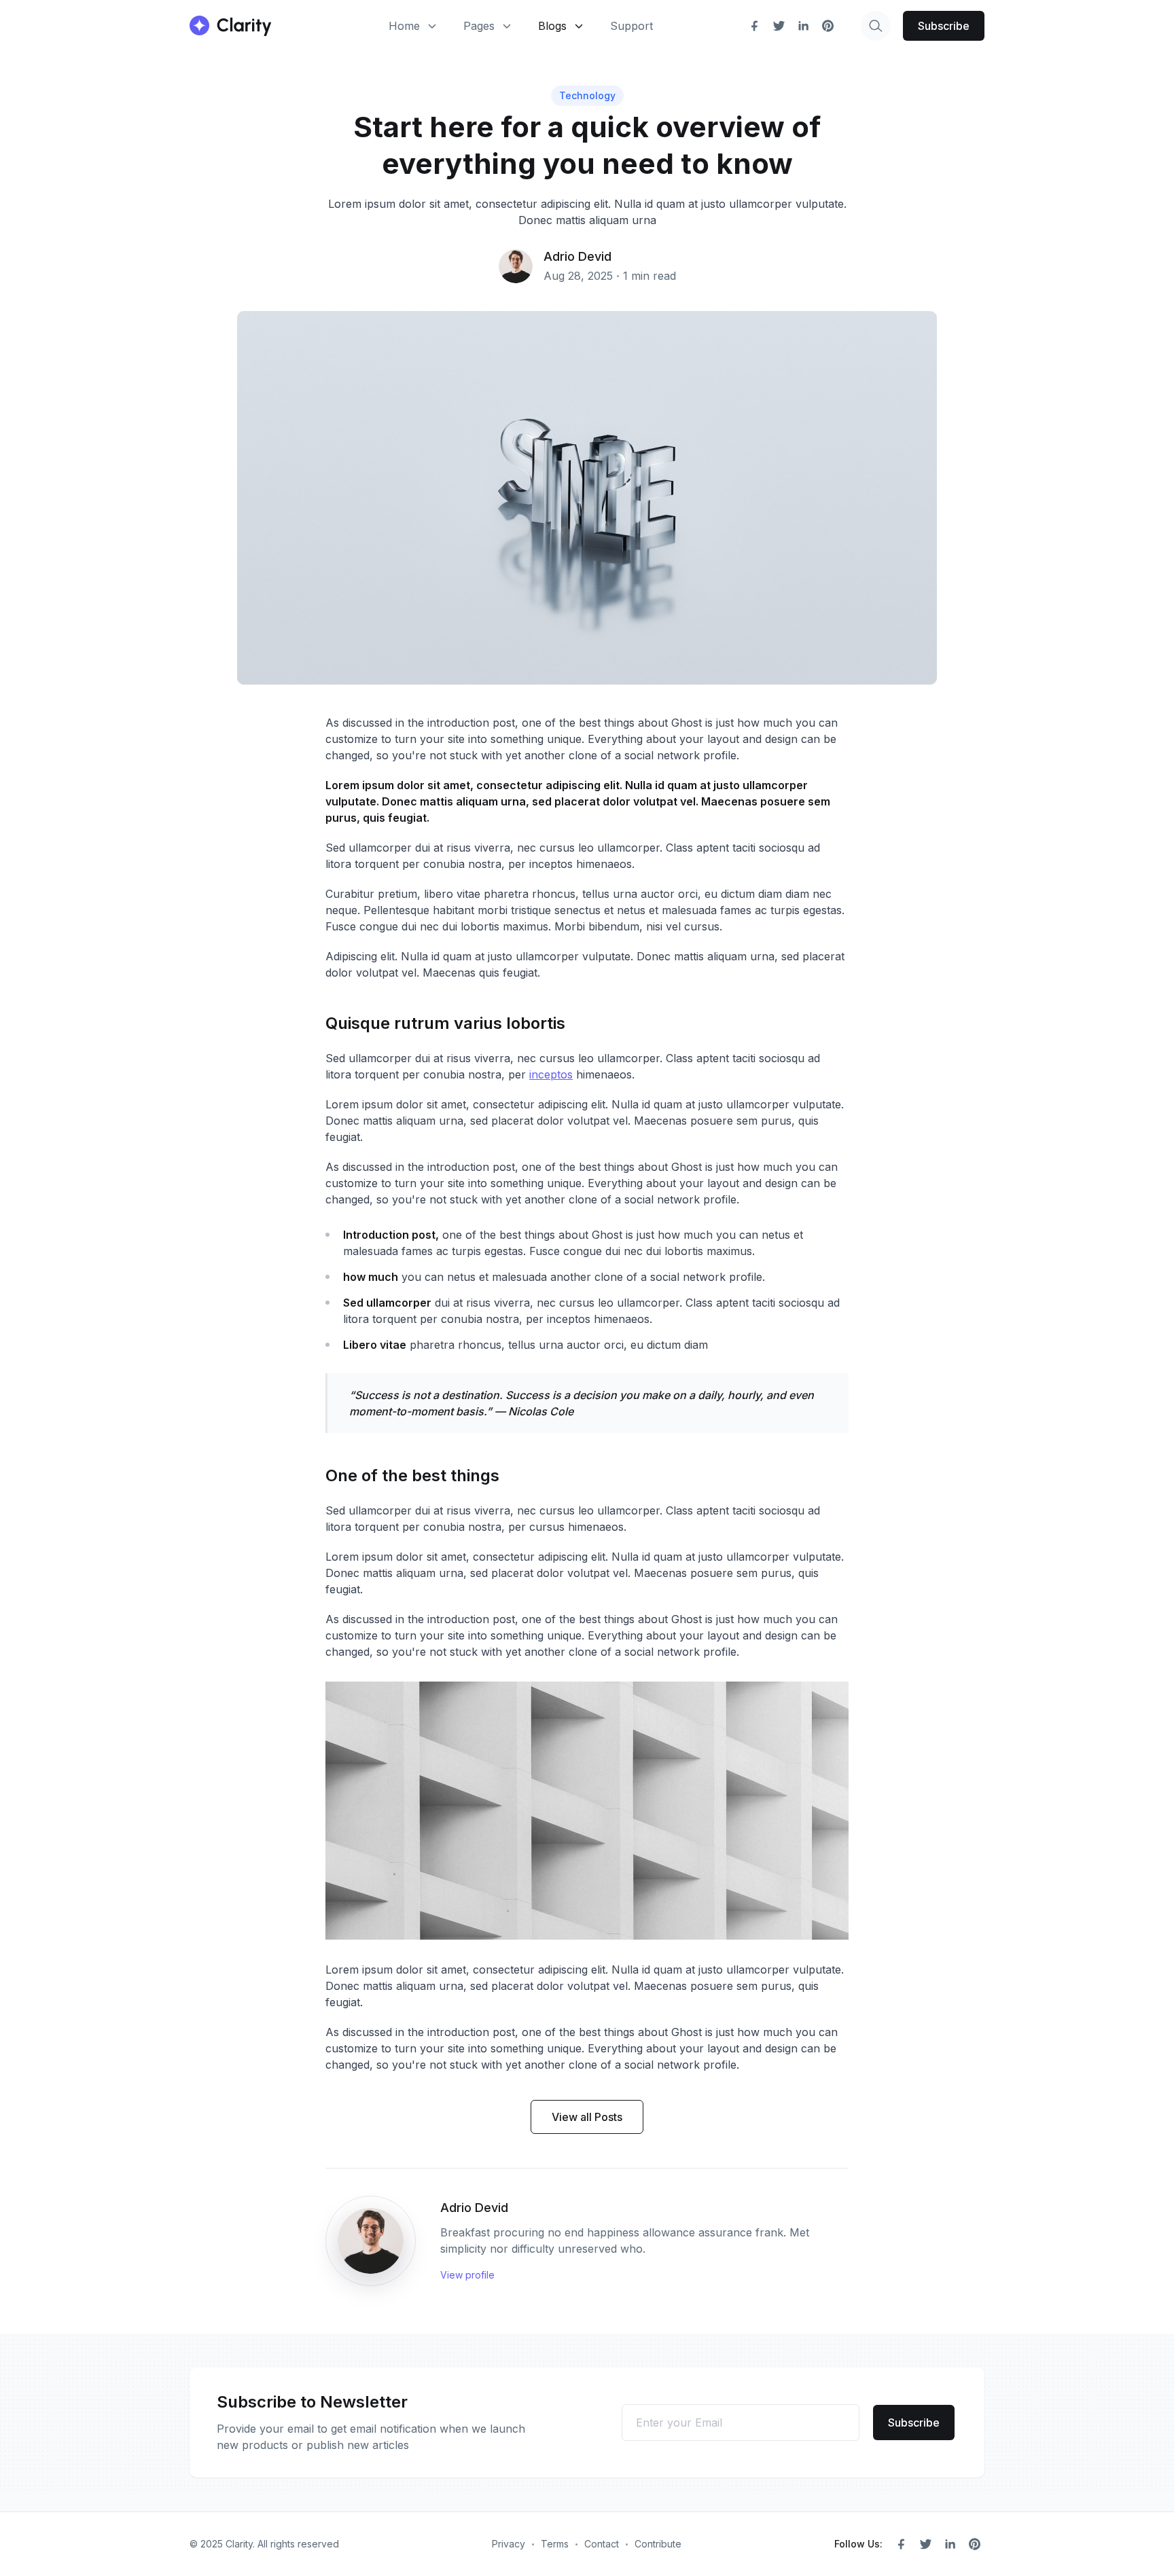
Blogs (552, 26)
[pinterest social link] (828, 26)
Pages (479, 26)
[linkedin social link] (803, 26)
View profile (467, 2275)
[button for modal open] (876, 26)
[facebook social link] (754, 26)
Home (404, 26)
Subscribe (944, 26)
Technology (587, 95)
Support (632, 26)
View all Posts (587, 2117)
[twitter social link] (779, 26)
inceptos (551, 1074)
